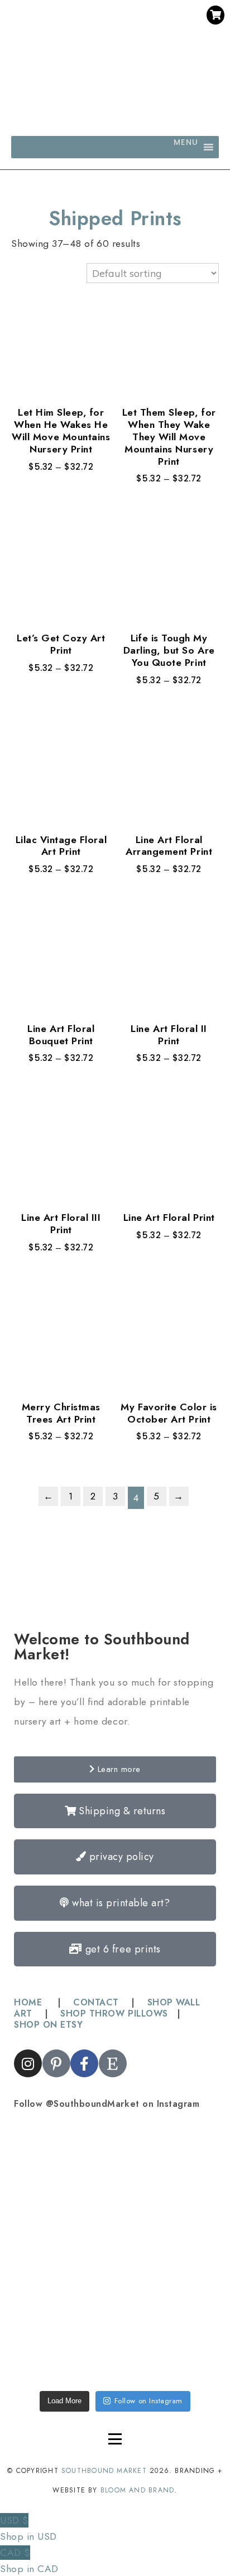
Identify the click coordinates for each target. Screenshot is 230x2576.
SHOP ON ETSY (48, 2025)
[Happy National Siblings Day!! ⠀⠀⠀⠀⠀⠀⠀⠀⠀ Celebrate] (64, 2168)
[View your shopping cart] (215, 15)
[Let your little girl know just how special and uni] (64, 2340)
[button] (186, 147)
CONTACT (96, 2002)
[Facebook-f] (126, 38)
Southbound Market (104, 2471)
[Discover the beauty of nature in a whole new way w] (64, 2254)
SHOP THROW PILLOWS (114, 2013)
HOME (30, 2002)
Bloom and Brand (137, 2490)
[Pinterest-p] (104, 38)
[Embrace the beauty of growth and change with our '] (166, 2168)
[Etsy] (146, 38)
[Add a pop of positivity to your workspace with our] (166, 2254)
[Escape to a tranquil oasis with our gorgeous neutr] (166, 2340)
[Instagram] (84, 38)
